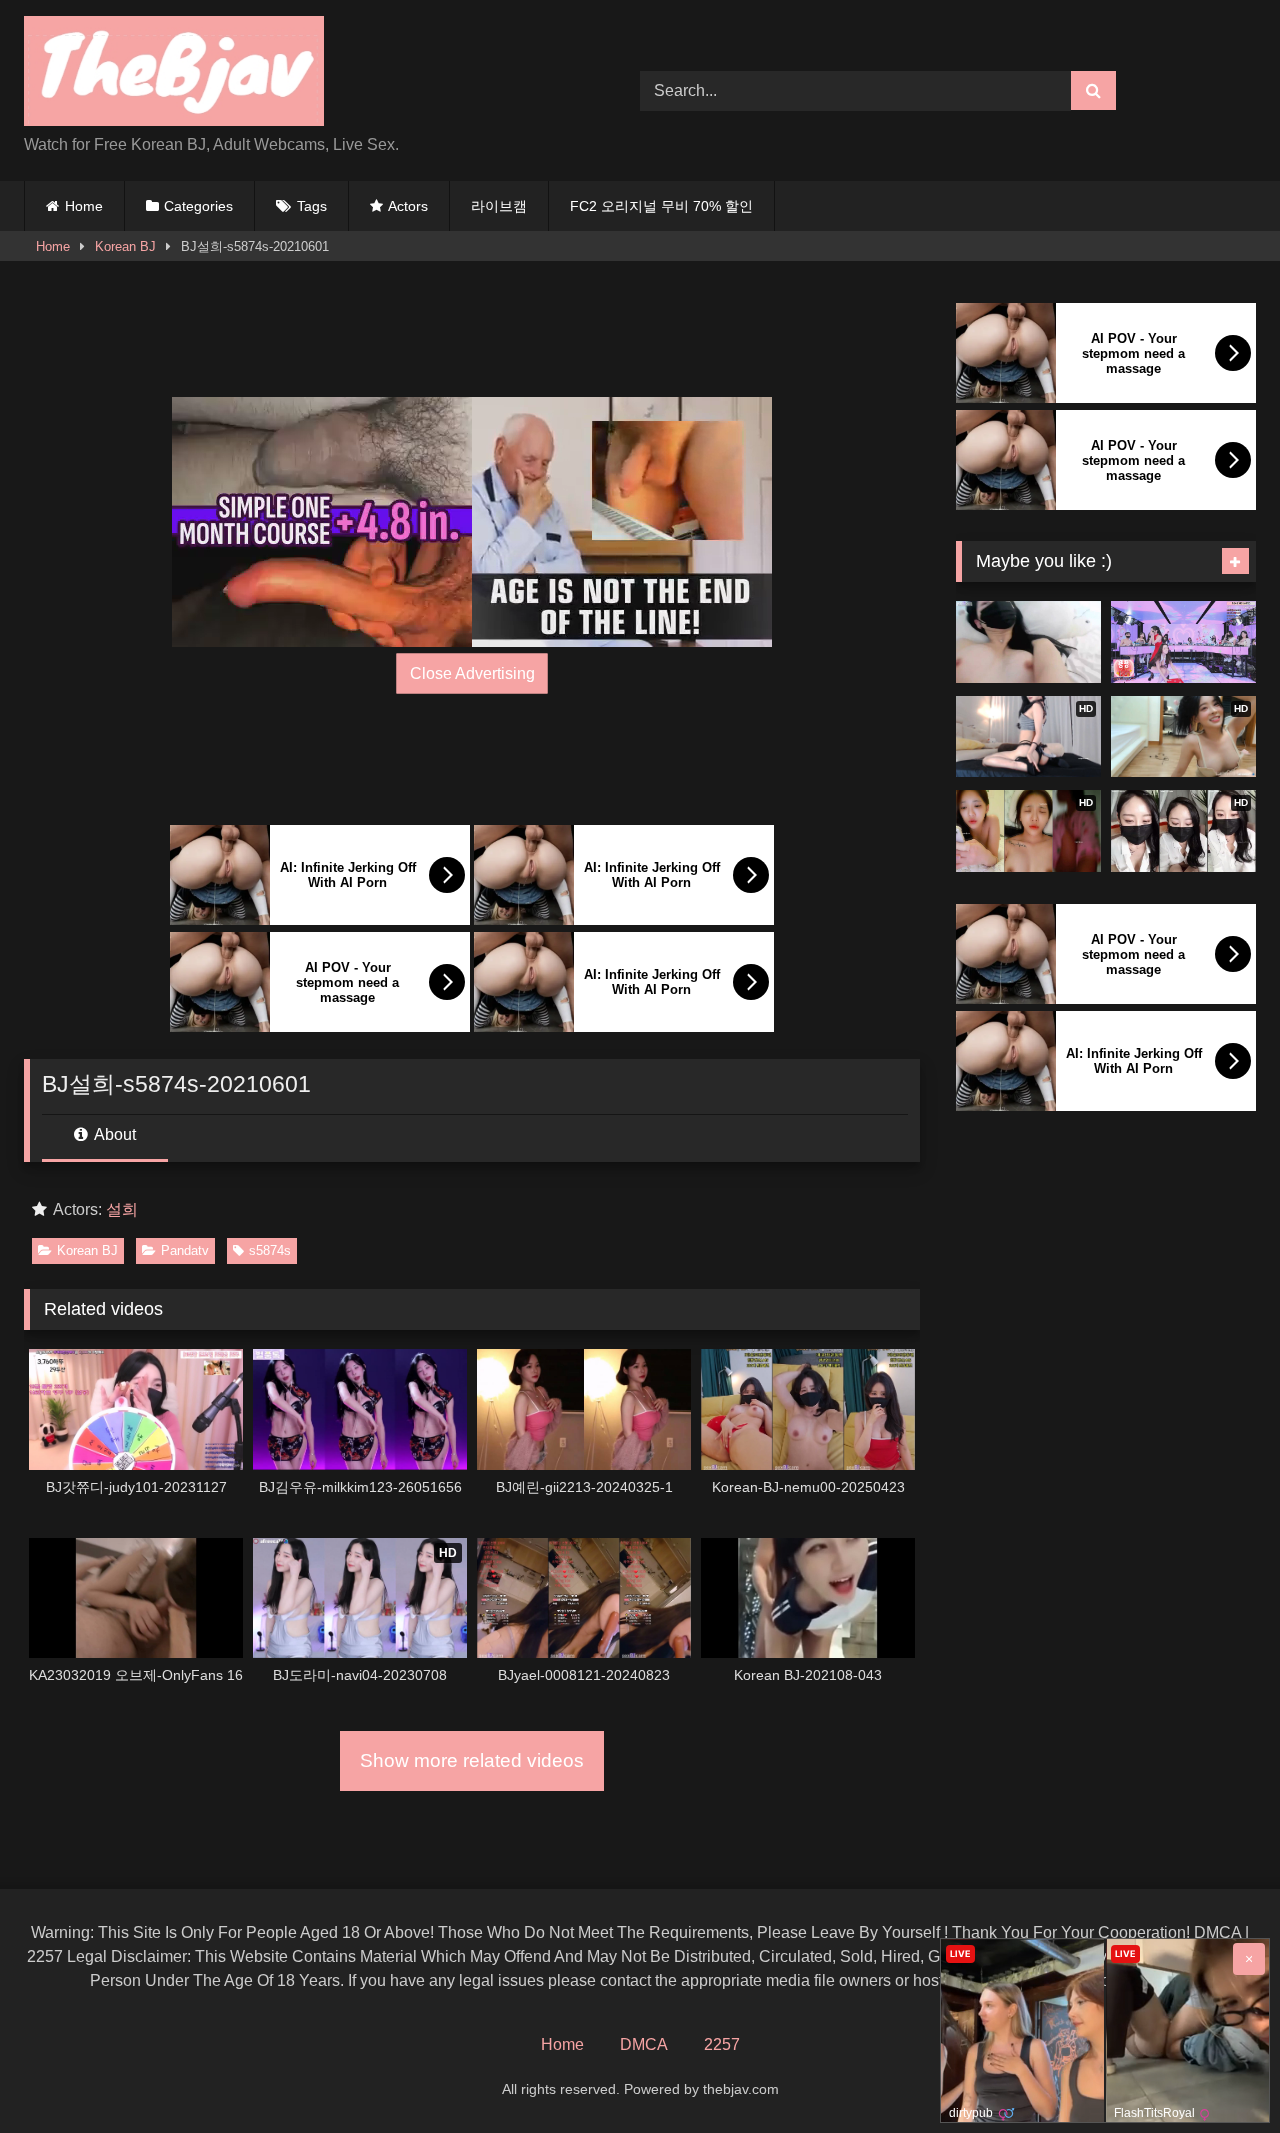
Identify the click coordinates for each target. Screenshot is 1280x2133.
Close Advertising (472, 673)
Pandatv (185, 1250)
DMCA (644, 2044)
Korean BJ (125, 246)
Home (84, 206)
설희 (122, 1209)
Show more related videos (472, 1760)
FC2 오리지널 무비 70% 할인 (661, 206)
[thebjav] (174, 74)
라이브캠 (499, 206)
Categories (198, 206)
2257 (722, 2044)
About (113, 1134)
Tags (312, 206)
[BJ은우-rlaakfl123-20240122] (1028, 642)
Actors (408, 206)
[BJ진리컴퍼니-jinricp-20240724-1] (1183, 642)
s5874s (270, 1250)
